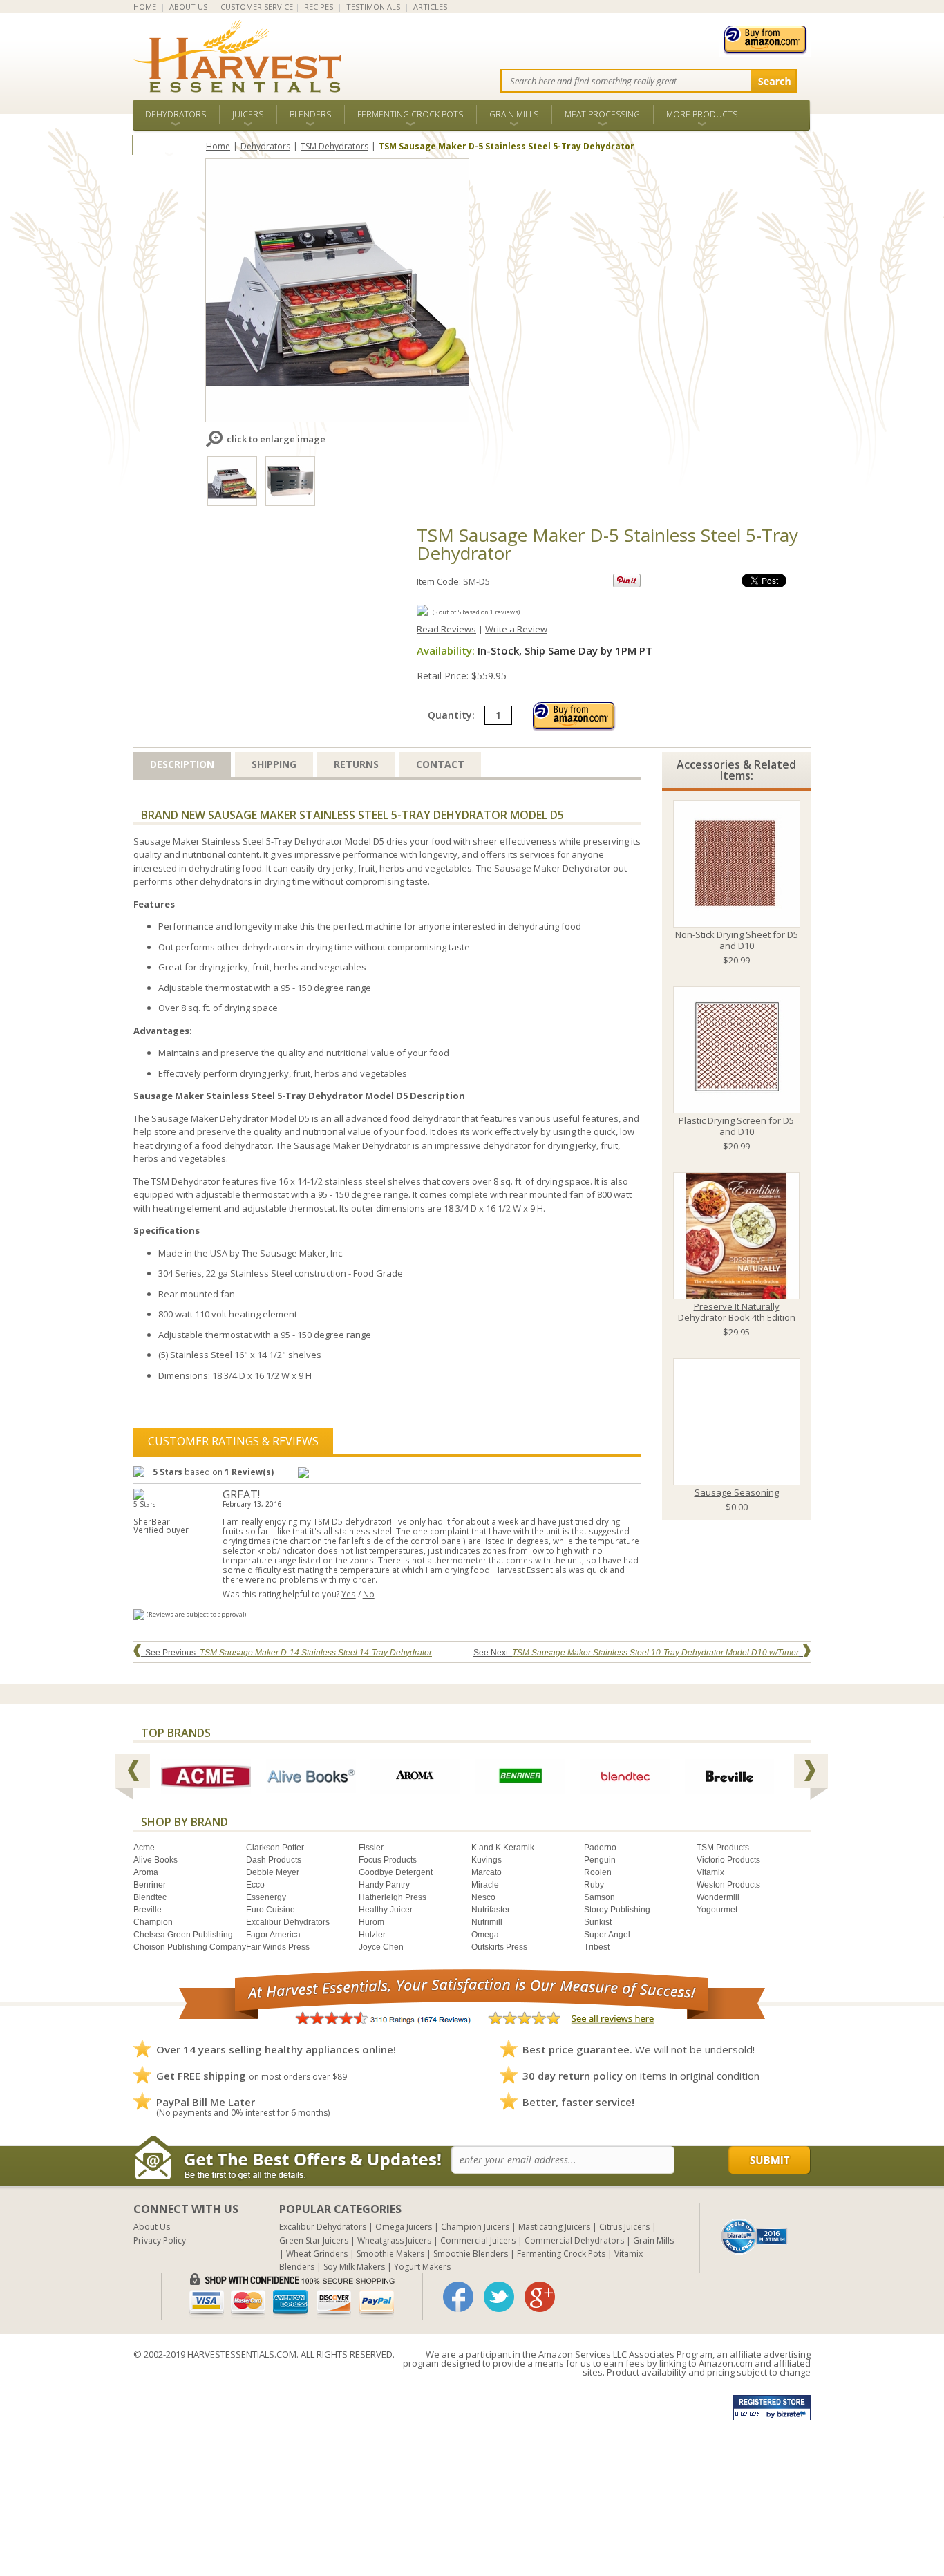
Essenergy (266, 1897)
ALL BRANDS (169, 145)
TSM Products (723, 1848)
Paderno (600, 1848)
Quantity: (453, 715)
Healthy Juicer (386, 1910)
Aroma (146, 1872)
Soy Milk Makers (354, 2267)
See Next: (636, 1653)
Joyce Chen (381, 1947)
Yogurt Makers (422, 2267)
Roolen (598, 1872)
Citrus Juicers (624, 2227)
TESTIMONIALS (373, 7)
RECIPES (319, 7)
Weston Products (728, 1885)
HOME (145, 7)
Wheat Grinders (317, 2254)
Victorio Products (728, 1860)
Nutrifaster (491, 1910)
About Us (152, 2227)
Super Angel (607, 1935)
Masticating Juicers (554, 2227)
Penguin (600, 1860)
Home (218, 146)
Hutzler (372, 1935)
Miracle (485, 1885)
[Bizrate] (755, 2235)
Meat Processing (602, 114)
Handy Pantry (384, 1885)
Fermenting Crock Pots (410, 114)
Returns (356, 764)
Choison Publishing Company (190, 1947)
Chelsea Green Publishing (183, 1935)
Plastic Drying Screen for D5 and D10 (736, 1126)
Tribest (597, 1947)
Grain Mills (514, 114)
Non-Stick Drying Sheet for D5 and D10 (737, 940)
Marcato (487, 1872)
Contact (440, 764)
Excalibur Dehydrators (288, 1922)
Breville (148, 1910)
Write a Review (516, 629)
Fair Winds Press (278, 1947)
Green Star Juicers (314, 2240)
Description (182, 764)
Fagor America (273, 1935)
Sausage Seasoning (737, 1492)
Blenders (310, 114)
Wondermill (718, 1897)
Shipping (274, 764)
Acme (144, 1848)
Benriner (150, 1885)
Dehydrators (176, 114)
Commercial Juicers (478, 2240)
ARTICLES (430, 7)
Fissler (371, 1848)
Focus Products (388, 1860)
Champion (153, 1922)
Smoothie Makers (390, 2254)
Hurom (371, 1922)
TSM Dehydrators (334, 146)
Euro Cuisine (271, 1910)
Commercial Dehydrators (574, 2240)
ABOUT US (188, 7)
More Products (702, 114)
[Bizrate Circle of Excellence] (754, 2224)
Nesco (483, 1897)
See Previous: (286, 1653)
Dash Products (274, 1860)
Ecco (255, 1885)
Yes (349, 1594)
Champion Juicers (475, 2227)
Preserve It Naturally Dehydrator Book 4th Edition (737, 1312)
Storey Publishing (617, 1910)
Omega (485, 1935)
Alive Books (155, 1860)
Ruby (594, 1885)
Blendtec (150, 1897)
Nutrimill (487, 1922)
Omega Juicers (404, 2227)
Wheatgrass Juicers (394, 2240)
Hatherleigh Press (393, 1897)
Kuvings (487, 1860)
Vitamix (710, 1872)
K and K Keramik (503, 1848)
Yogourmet (717, 1910)
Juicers (248, 114)
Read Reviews (446, 629)
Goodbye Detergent (396, 1872)
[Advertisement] (415, 2479)
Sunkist (598, 1922)
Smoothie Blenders (471, 2254)
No (369, 1594)
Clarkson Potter (275, 1848)
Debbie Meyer (273, 1872)
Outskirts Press (499, 1947)
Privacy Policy (160, 2240)
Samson (600, 1897)
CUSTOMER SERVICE (257, 7)
